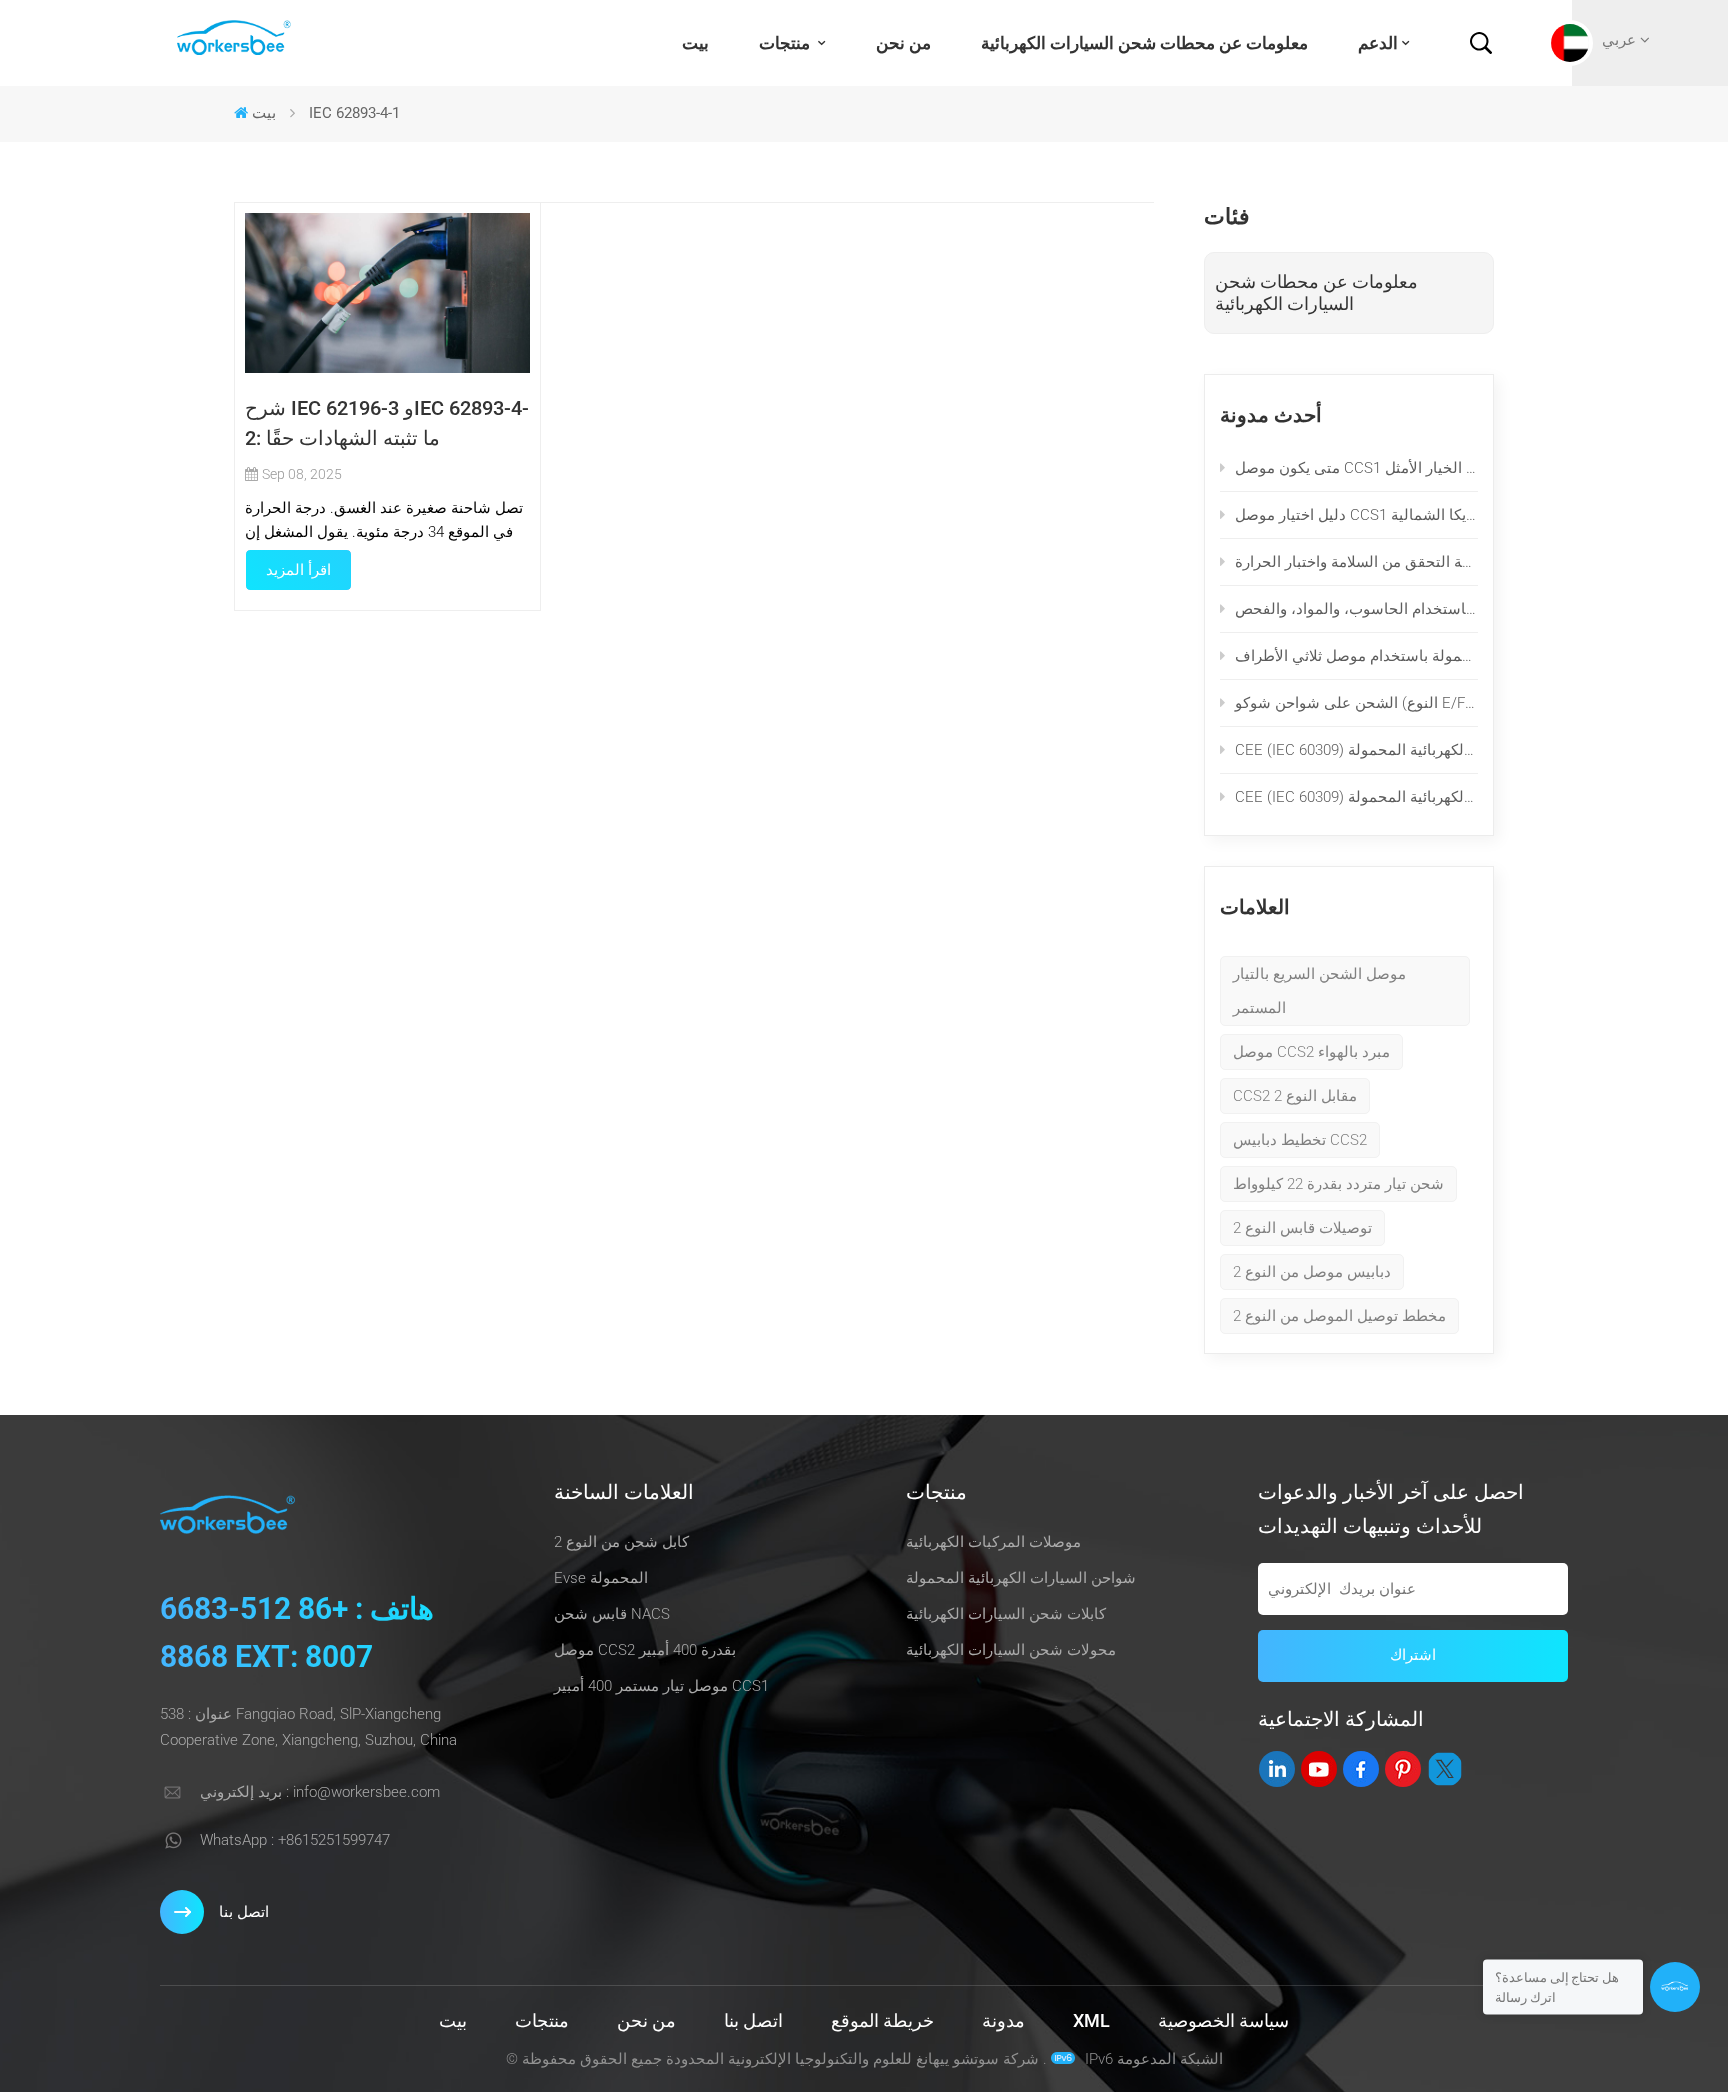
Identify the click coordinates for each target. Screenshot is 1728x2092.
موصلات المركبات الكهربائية (993, 1542)
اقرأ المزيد (298, 570)
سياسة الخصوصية (1223, 2020)
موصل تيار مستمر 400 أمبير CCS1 (661, 1686)
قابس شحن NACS (612, 1614)
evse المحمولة (601, 1578)
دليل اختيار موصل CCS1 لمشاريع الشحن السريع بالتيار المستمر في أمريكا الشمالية (1356, 515)
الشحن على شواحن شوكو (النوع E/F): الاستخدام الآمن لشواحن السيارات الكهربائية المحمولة (1356, 703)
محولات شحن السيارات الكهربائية (1011, 1650)
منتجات (786, 43)
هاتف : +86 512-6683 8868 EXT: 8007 (297, 1632)
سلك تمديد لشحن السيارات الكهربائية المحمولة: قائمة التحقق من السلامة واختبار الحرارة (1356, 562)
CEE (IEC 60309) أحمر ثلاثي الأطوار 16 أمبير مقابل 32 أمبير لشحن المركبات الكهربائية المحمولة (1356, 750)
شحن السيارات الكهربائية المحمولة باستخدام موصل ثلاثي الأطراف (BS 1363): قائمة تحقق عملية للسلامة (1356, 656)
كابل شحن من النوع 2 (621, 1542)
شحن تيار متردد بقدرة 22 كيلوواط (1338, 1184)
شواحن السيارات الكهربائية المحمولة (1021, 1578)
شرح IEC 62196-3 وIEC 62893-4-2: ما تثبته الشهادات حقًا (387, 423)
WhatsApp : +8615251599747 (295, 1840)
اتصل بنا (244, 1912)
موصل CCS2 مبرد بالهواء (1311, 1052)
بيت (695, 43)
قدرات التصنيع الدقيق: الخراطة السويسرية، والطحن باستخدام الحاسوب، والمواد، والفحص (1356, 609)
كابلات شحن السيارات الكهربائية (1006, 1614)
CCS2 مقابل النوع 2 (1295, 1096)
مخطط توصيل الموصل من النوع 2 (1339, 1316)
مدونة (1003, 2020)
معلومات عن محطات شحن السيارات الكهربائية (1144, 43)
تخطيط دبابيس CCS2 (1300, 1140)
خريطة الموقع (882, 2020)
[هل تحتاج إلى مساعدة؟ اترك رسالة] (1675, 1987)
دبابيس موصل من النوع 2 (1312, 1272)
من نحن (903, 43)
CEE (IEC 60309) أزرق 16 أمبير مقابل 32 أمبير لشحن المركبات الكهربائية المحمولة (1356, 797)
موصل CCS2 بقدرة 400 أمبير (645, 1650)
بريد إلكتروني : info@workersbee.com (320, 1792)
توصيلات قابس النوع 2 (1302, 1228)
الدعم (1378, 43)
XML (1091, 2020)
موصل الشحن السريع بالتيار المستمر (1319, 991)
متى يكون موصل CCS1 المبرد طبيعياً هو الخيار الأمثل (1356, 468)
